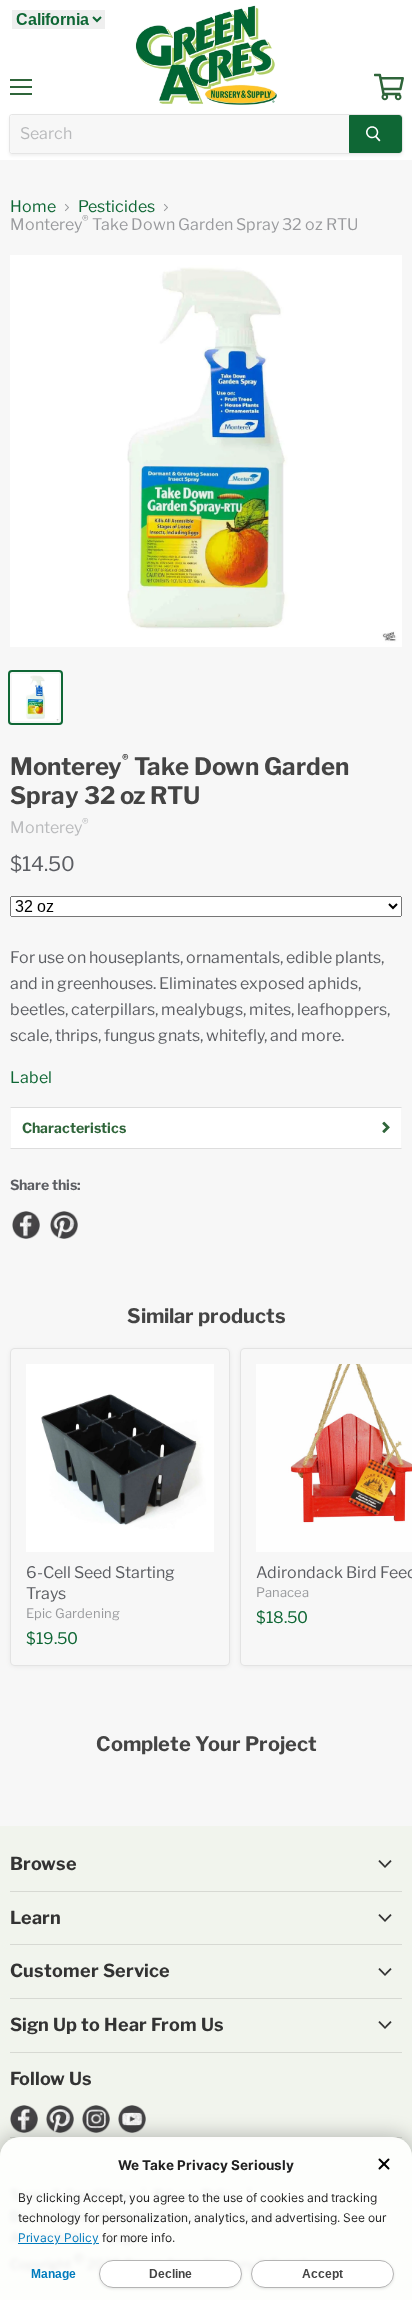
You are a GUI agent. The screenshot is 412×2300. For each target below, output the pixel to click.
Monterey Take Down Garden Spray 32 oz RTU (179, 781)
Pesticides (116, 207)
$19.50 (52, 1638)
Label (31, 1077)
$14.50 (42, 864)
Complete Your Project (206, 1744)
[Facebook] (25, 1224)
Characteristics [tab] (74, 1127)
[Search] (375, 134)
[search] (179, 134)
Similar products (206, 1316)
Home (33, 207)
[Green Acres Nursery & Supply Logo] (206, 55)
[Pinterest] (63, 1224)
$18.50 (282, 1617)
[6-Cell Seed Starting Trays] (120, 1458)
